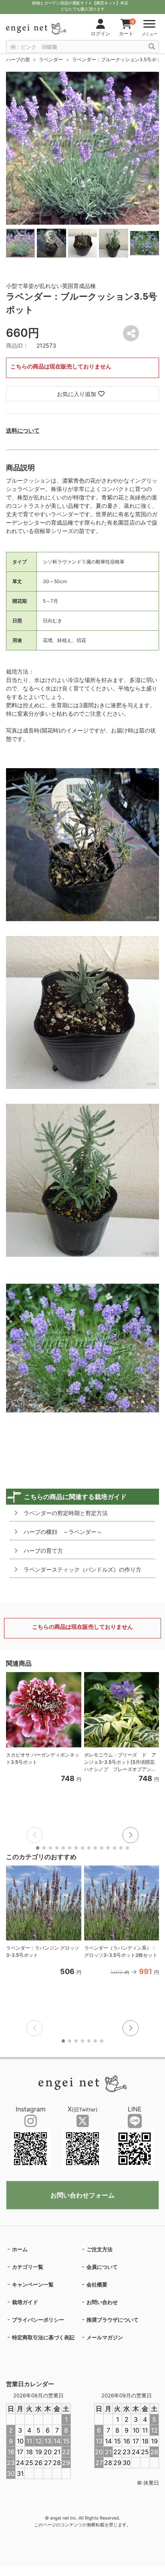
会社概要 (97, 2284)
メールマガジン (105, 2337)
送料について (23, 430)
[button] (131, 1835)
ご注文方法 (100, 2249)
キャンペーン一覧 (33, 2284)
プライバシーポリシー (38, 2320)
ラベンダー (51, 59)
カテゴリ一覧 (28, 2267)
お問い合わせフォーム (82, 2195)
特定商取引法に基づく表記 (43, 2337)
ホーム (20, 2249)
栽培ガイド (25, 2302)
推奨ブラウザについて (113, 2320)
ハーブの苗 (18, 59)
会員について (102, 2267)
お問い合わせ (102, 2302)
